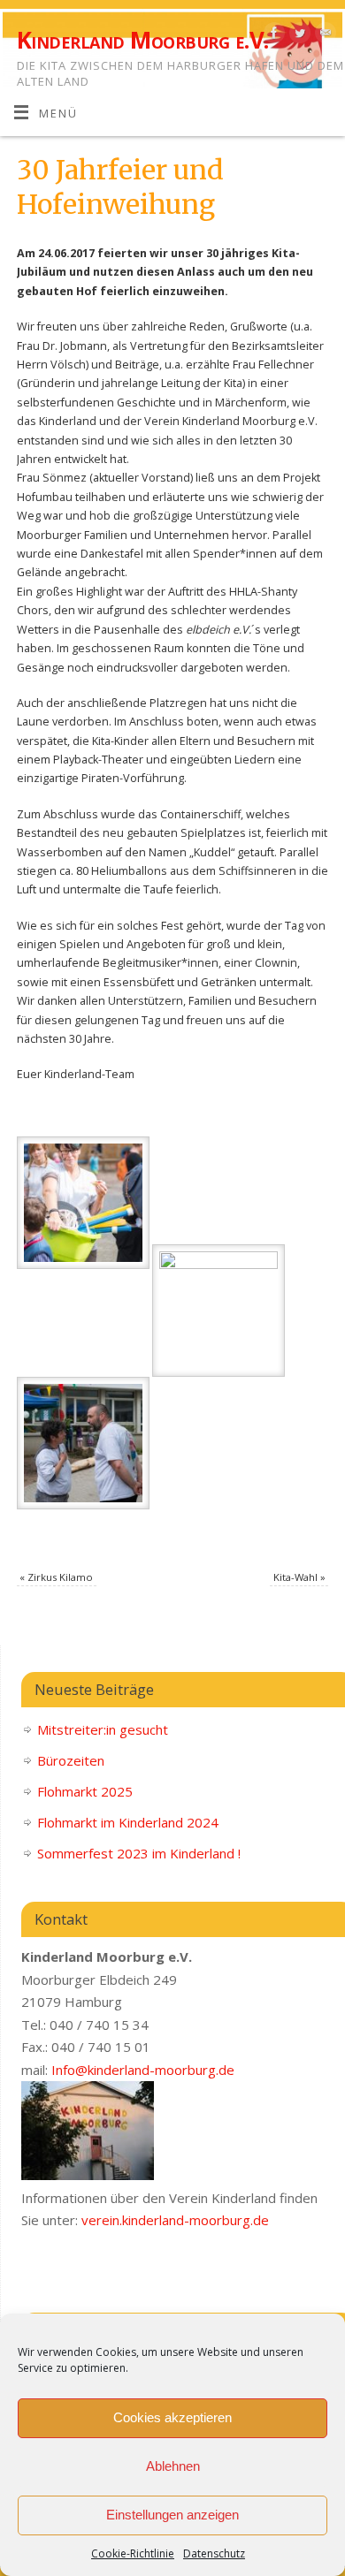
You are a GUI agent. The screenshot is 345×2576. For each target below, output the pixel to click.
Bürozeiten (71, 1760)
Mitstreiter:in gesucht (103, 1729)
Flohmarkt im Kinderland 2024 (128, 1822)
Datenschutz (214, 2553)
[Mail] (323, 35)
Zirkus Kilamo (56, 1577)
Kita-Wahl (299, 1577)
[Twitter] (298, 35)
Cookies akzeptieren (172, 2417)
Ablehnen (173, 2466)
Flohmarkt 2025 (85, 1791)
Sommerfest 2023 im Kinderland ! (139, 1853)
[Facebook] (272, 35)
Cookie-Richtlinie (133, 2553)
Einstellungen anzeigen (172, 2515)
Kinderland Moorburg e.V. (143, 40)
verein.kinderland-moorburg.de (175, 2220)
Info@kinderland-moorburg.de (143, 2070)
